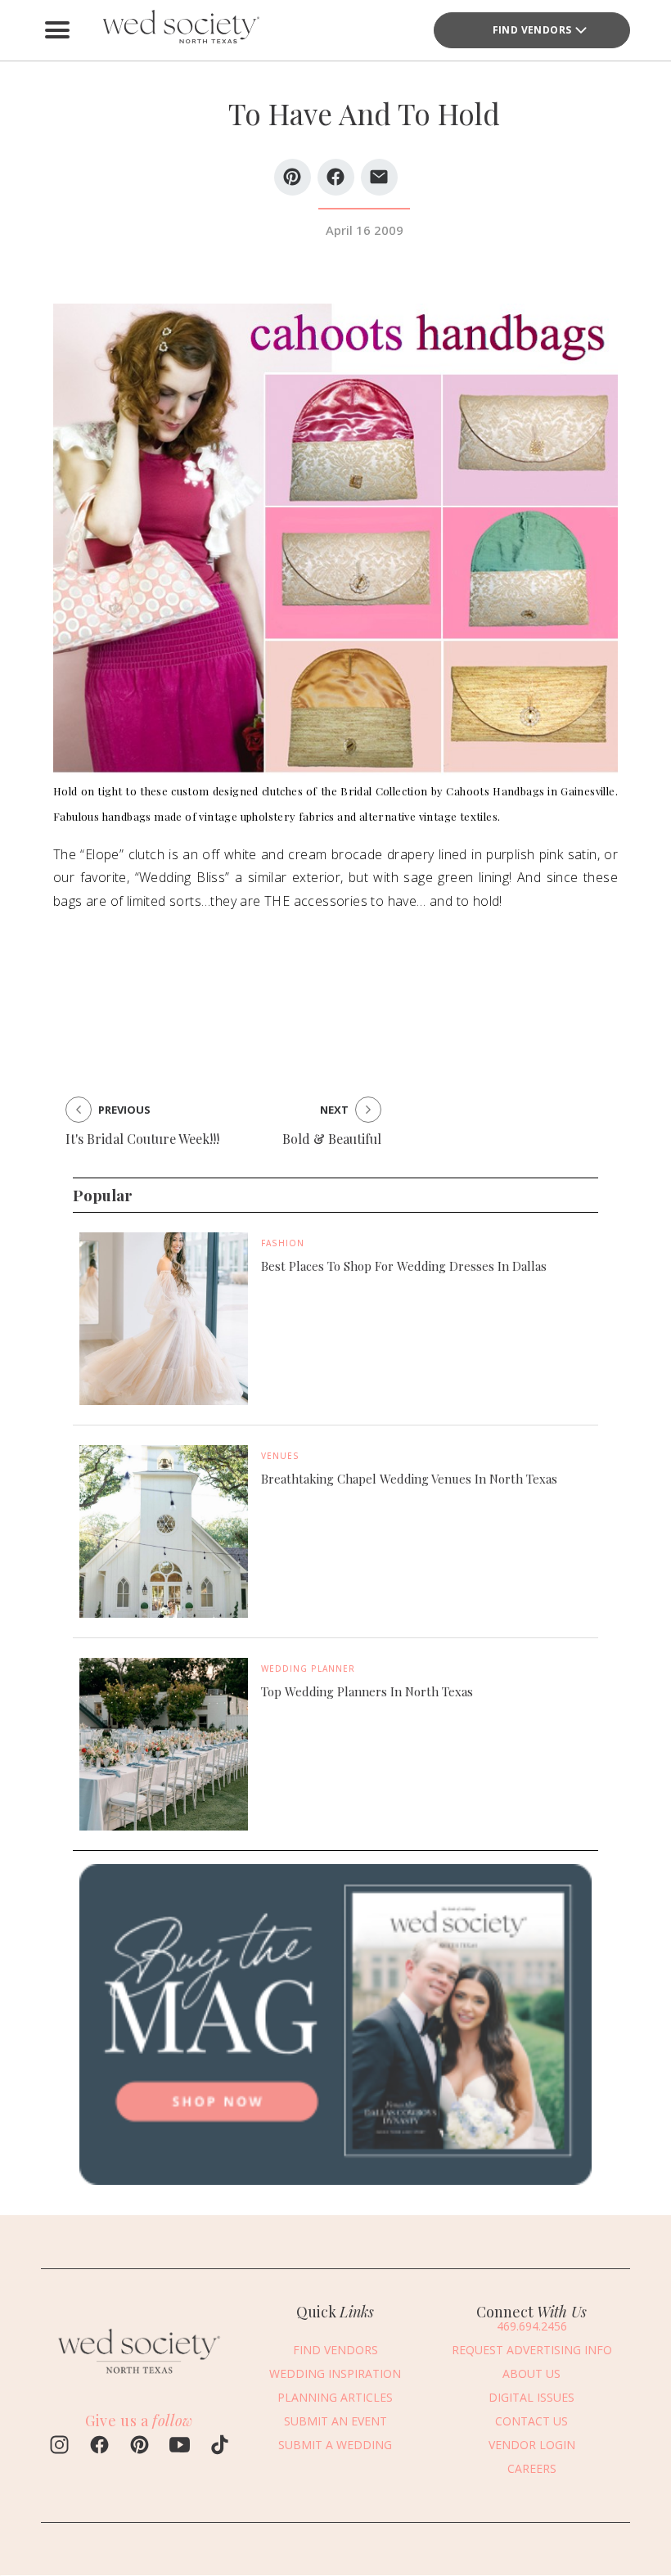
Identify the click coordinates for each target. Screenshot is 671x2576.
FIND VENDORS (532, 30)
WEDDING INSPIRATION (335, 2373)
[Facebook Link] (99, 2447)
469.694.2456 (532, 2326)
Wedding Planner (308, 1669)
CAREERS (532, 2468)
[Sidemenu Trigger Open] (57, 30)
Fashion (283, 1243)
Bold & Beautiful (332, 1139)
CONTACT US (531, 2421)
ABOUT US (531, 2373)
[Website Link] (139, 2377)
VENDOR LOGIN (532, 2445)
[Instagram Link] (59, 2447)
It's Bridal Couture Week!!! (142, 1139)
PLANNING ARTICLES (335, 2397)
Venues (280, 1456)
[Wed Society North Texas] (180, 30)
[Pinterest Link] (140, 2447)
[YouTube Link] (180, 2447)
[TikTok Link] (220, 2447)
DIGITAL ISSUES (531, 2397)
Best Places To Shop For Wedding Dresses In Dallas (404, 1266)
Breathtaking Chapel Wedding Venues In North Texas (409, 1479)
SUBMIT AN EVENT (335, 2421)
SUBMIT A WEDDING (335, 2445)
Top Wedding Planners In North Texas (367, 1691)
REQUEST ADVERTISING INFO (532, 2350)
